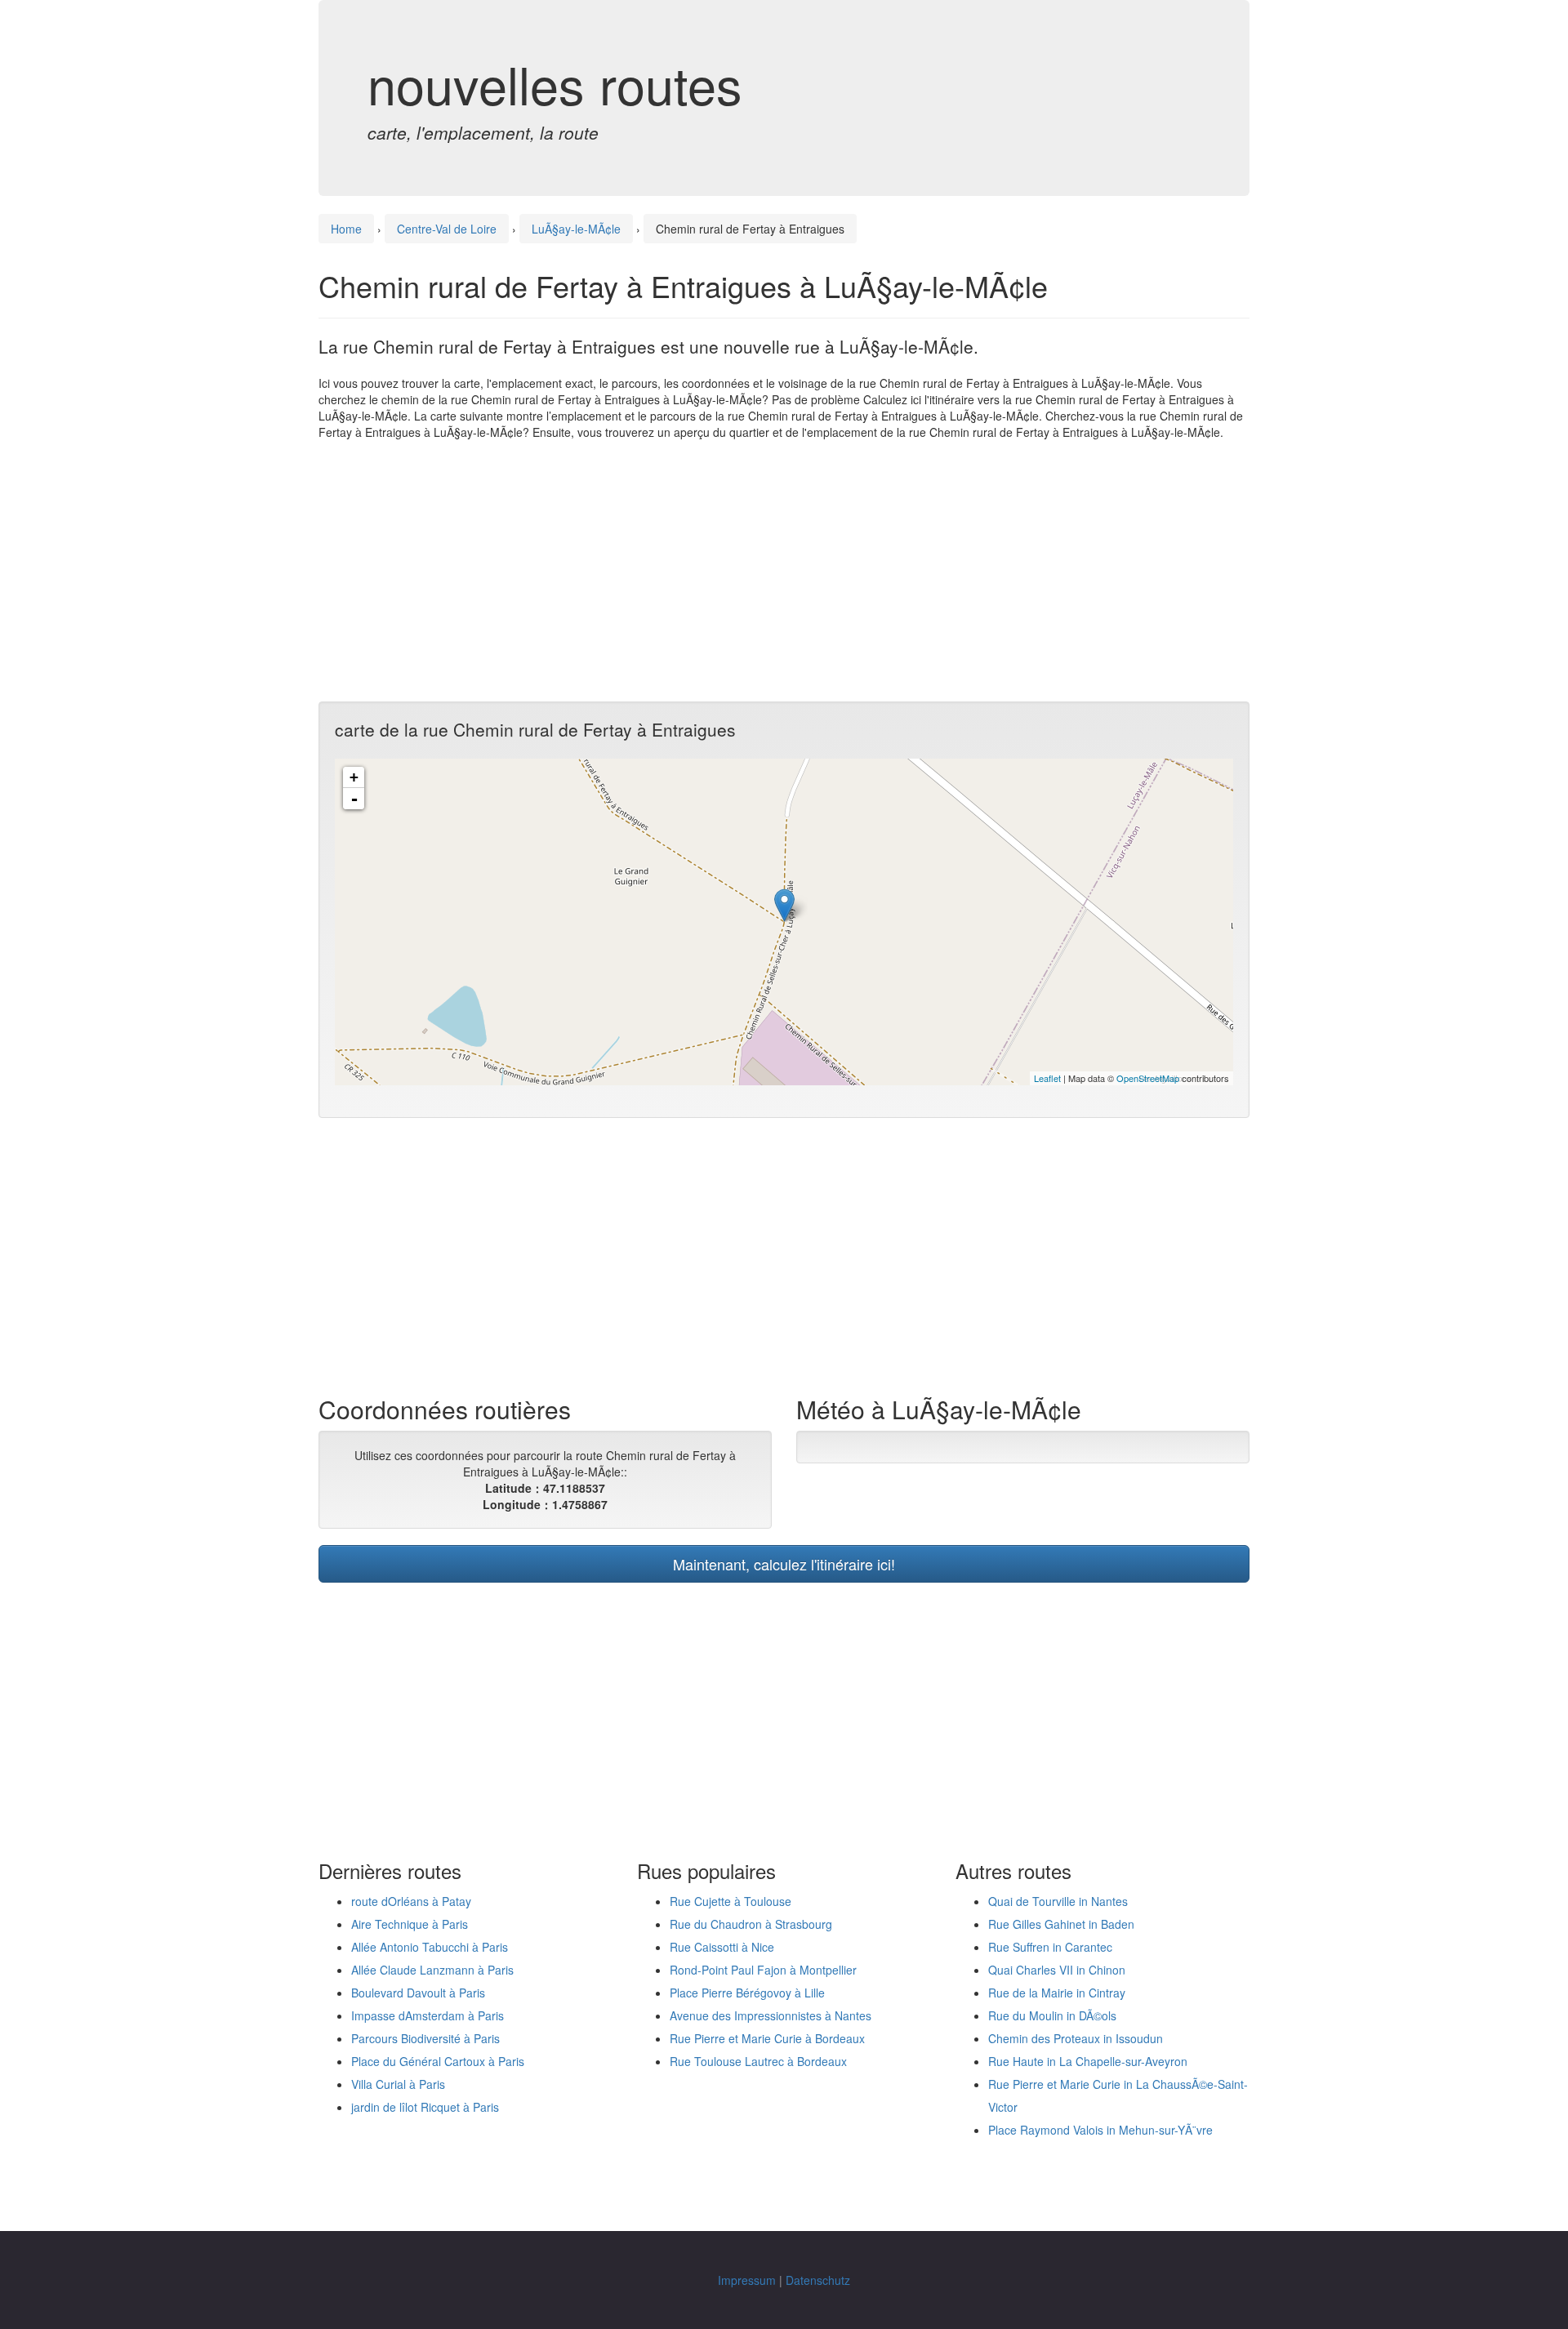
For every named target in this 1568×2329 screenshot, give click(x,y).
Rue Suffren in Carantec (1050, 1947)
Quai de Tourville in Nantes (1058, 1901)
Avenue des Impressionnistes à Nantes (771, 2015)
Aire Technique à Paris (410, 1924)
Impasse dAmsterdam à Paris (428, 2015)
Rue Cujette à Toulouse (731, 1901)
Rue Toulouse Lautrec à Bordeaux (758, 2061)
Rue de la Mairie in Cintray (1057, 1993)
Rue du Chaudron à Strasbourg (751, 1924)
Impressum (747, 2280)
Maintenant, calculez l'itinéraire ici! (784, 1564)
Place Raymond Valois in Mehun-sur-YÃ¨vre (1100, 2130)
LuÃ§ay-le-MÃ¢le (576, 229)
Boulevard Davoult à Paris (418, 1993)
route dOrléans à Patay (411, 1901)
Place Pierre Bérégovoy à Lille (747, 1993)
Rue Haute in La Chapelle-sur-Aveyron (1088, 2061)
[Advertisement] (784, 571)
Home (346, 229)
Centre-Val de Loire (447, 229)
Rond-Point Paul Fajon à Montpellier (763, 1970)
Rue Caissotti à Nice (722, 1947)
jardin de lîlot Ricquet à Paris (425, 2107)
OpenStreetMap (1148, 1078)
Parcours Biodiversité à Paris (425, 2038)
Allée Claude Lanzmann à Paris (432, 1970)
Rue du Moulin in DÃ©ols (1052, 2015)
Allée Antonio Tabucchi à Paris (430, 1947)
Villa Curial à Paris (398, 2084)
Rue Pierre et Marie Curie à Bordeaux (767, 2038)
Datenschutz (818, 2280)
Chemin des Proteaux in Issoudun (1076, 2038)
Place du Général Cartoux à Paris (438, 2061)
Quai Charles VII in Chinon (1057, 1970)
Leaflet (1047, 1078)
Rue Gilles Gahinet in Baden (1061, 1924)
